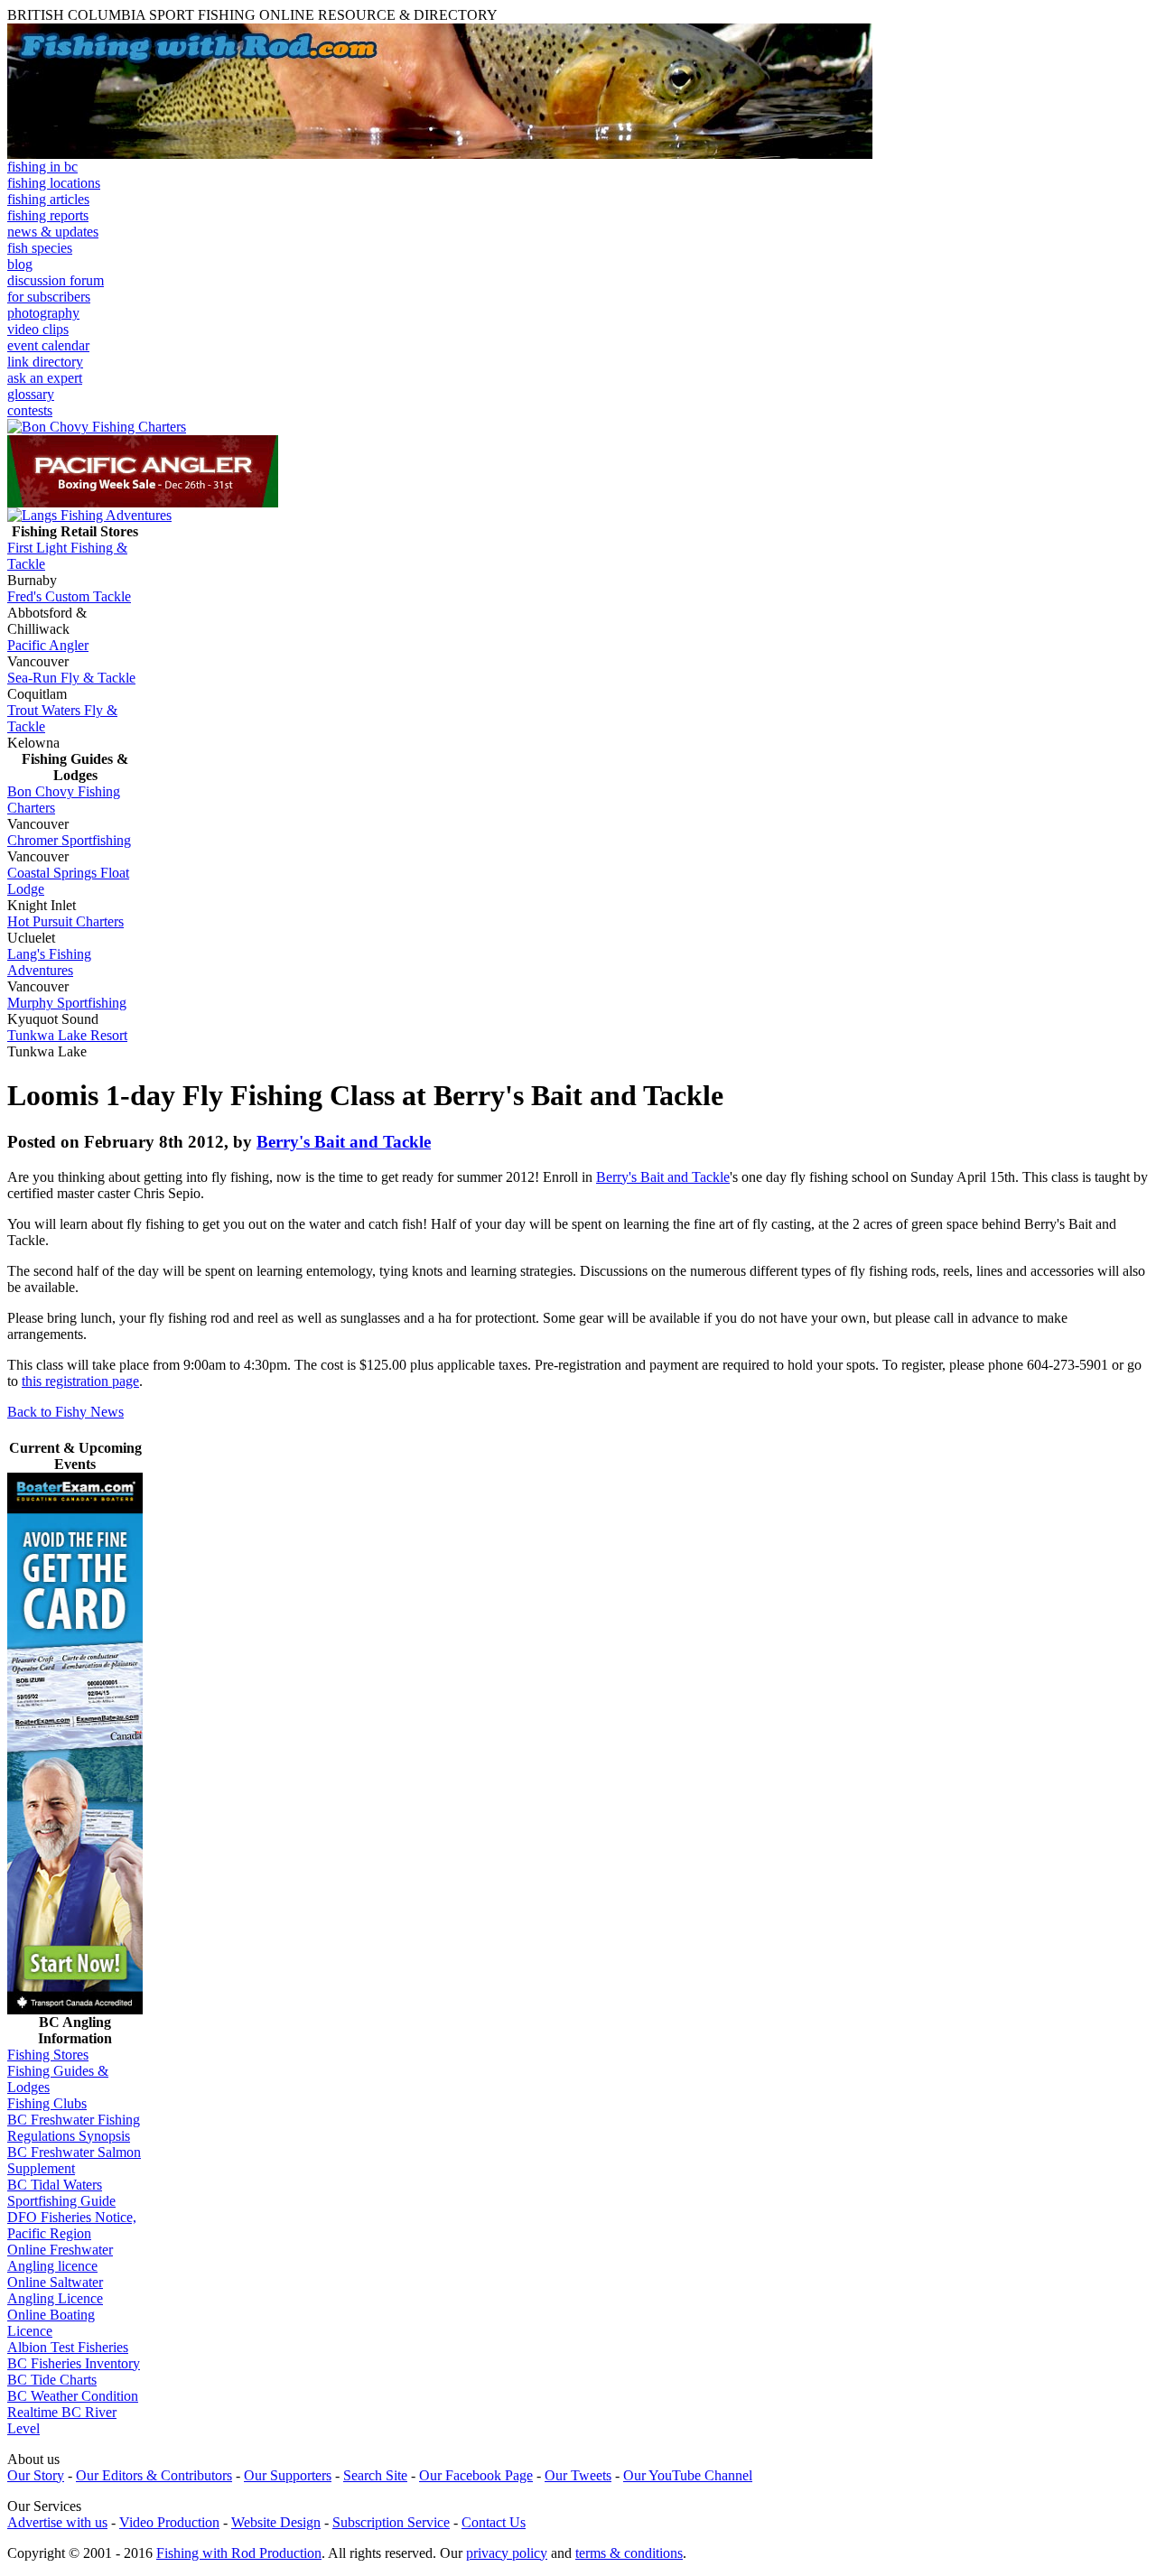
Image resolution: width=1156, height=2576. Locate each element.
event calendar (48, 345)
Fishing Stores (48, 2055)
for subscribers (49, 297)
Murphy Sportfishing (67, 1003)
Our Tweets (578, 2475)
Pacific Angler (48, 645)
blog (20, 264)
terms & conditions (629, 2553)
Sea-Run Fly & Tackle (71, 678)
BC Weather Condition (73, 2396)
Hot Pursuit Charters (65, 921)
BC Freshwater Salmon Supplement (74, 2160)
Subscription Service (391, 2522)
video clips (38, 329)
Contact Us (494, 2522)
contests (30, 410)
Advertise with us (57, 2522)
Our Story (36, 2475)
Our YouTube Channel (688, 2475)
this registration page (80, 1381)
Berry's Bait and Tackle (344, 1142)
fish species (40, 248)
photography (43, 313)
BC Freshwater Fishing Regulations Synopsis (74, 2128)
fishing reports (48, 215)
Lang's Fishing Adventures (49, 962)
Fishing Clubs (47, 2103)
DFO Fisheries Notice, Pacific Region (72, 2225)
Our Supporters (288, 2475)
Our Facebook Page (476, 2475)
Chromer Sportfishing (69, 840)
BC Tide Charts (52, 2380)
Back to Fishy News (65, 1412)
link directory (45, 362)
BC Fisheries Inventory (74, 2363)
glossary (31, 394)
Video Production (169, 2522)
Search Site (375, 2475)
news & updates (53, 232)
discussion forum (56, 280)
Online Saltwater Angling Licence (55, 2290)
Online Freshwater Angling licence (60, 2258)
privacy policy (507, 2553)
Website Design (276, 2522)
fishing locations (54, 183)
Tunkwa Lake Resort (67, 1035)
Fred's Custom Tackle (69, 596)
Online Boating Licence (51, 2323)
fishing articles (48, 199)
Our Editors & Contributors (154, 2475)
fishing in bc (42, 167)
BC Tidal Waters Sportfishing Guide (61, 2193)
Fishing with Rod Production (239, 2553)
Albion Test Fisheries (68, 2347)
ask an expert (45, 378)
